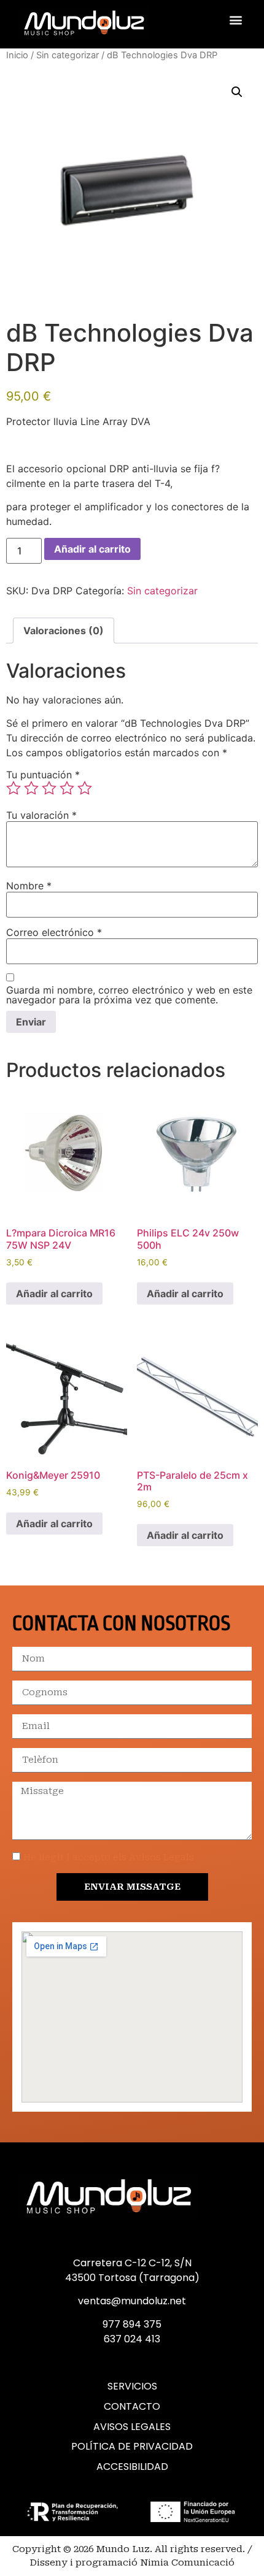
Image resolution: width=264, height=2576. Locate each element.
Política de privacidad (132, 2447)
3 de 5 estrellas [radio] (49, 788)
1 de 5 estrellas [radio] (14, 788)
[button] (235, 20)
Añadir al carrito (92, 549)
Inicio (17, 55)
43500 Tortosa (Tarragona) (132, 2278)
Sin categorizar (68, 55)
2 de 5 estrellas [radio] (31, 788)
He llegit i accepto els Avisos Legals (109, 1857)
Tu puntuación (43, 775)
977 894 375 (132, 2324)
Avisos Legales (132, 2427)
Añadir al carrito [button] (54, 1294)
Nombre (29, 886)
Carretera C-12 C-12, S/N (132, 2263)
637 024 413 (132, 2339)
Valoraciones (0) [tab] (64, 631)
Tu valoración (41, 815)
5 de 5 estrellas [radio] (85, 788)
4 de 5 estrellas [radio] (67, 788)
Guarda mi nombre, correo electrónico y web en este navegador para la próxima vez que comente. (129, 995)
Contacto (132, 2407)
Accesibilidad (132, 2467)
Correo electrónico (54, 932)
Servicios (132, 2386)
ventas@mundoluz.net (132, 2301)
